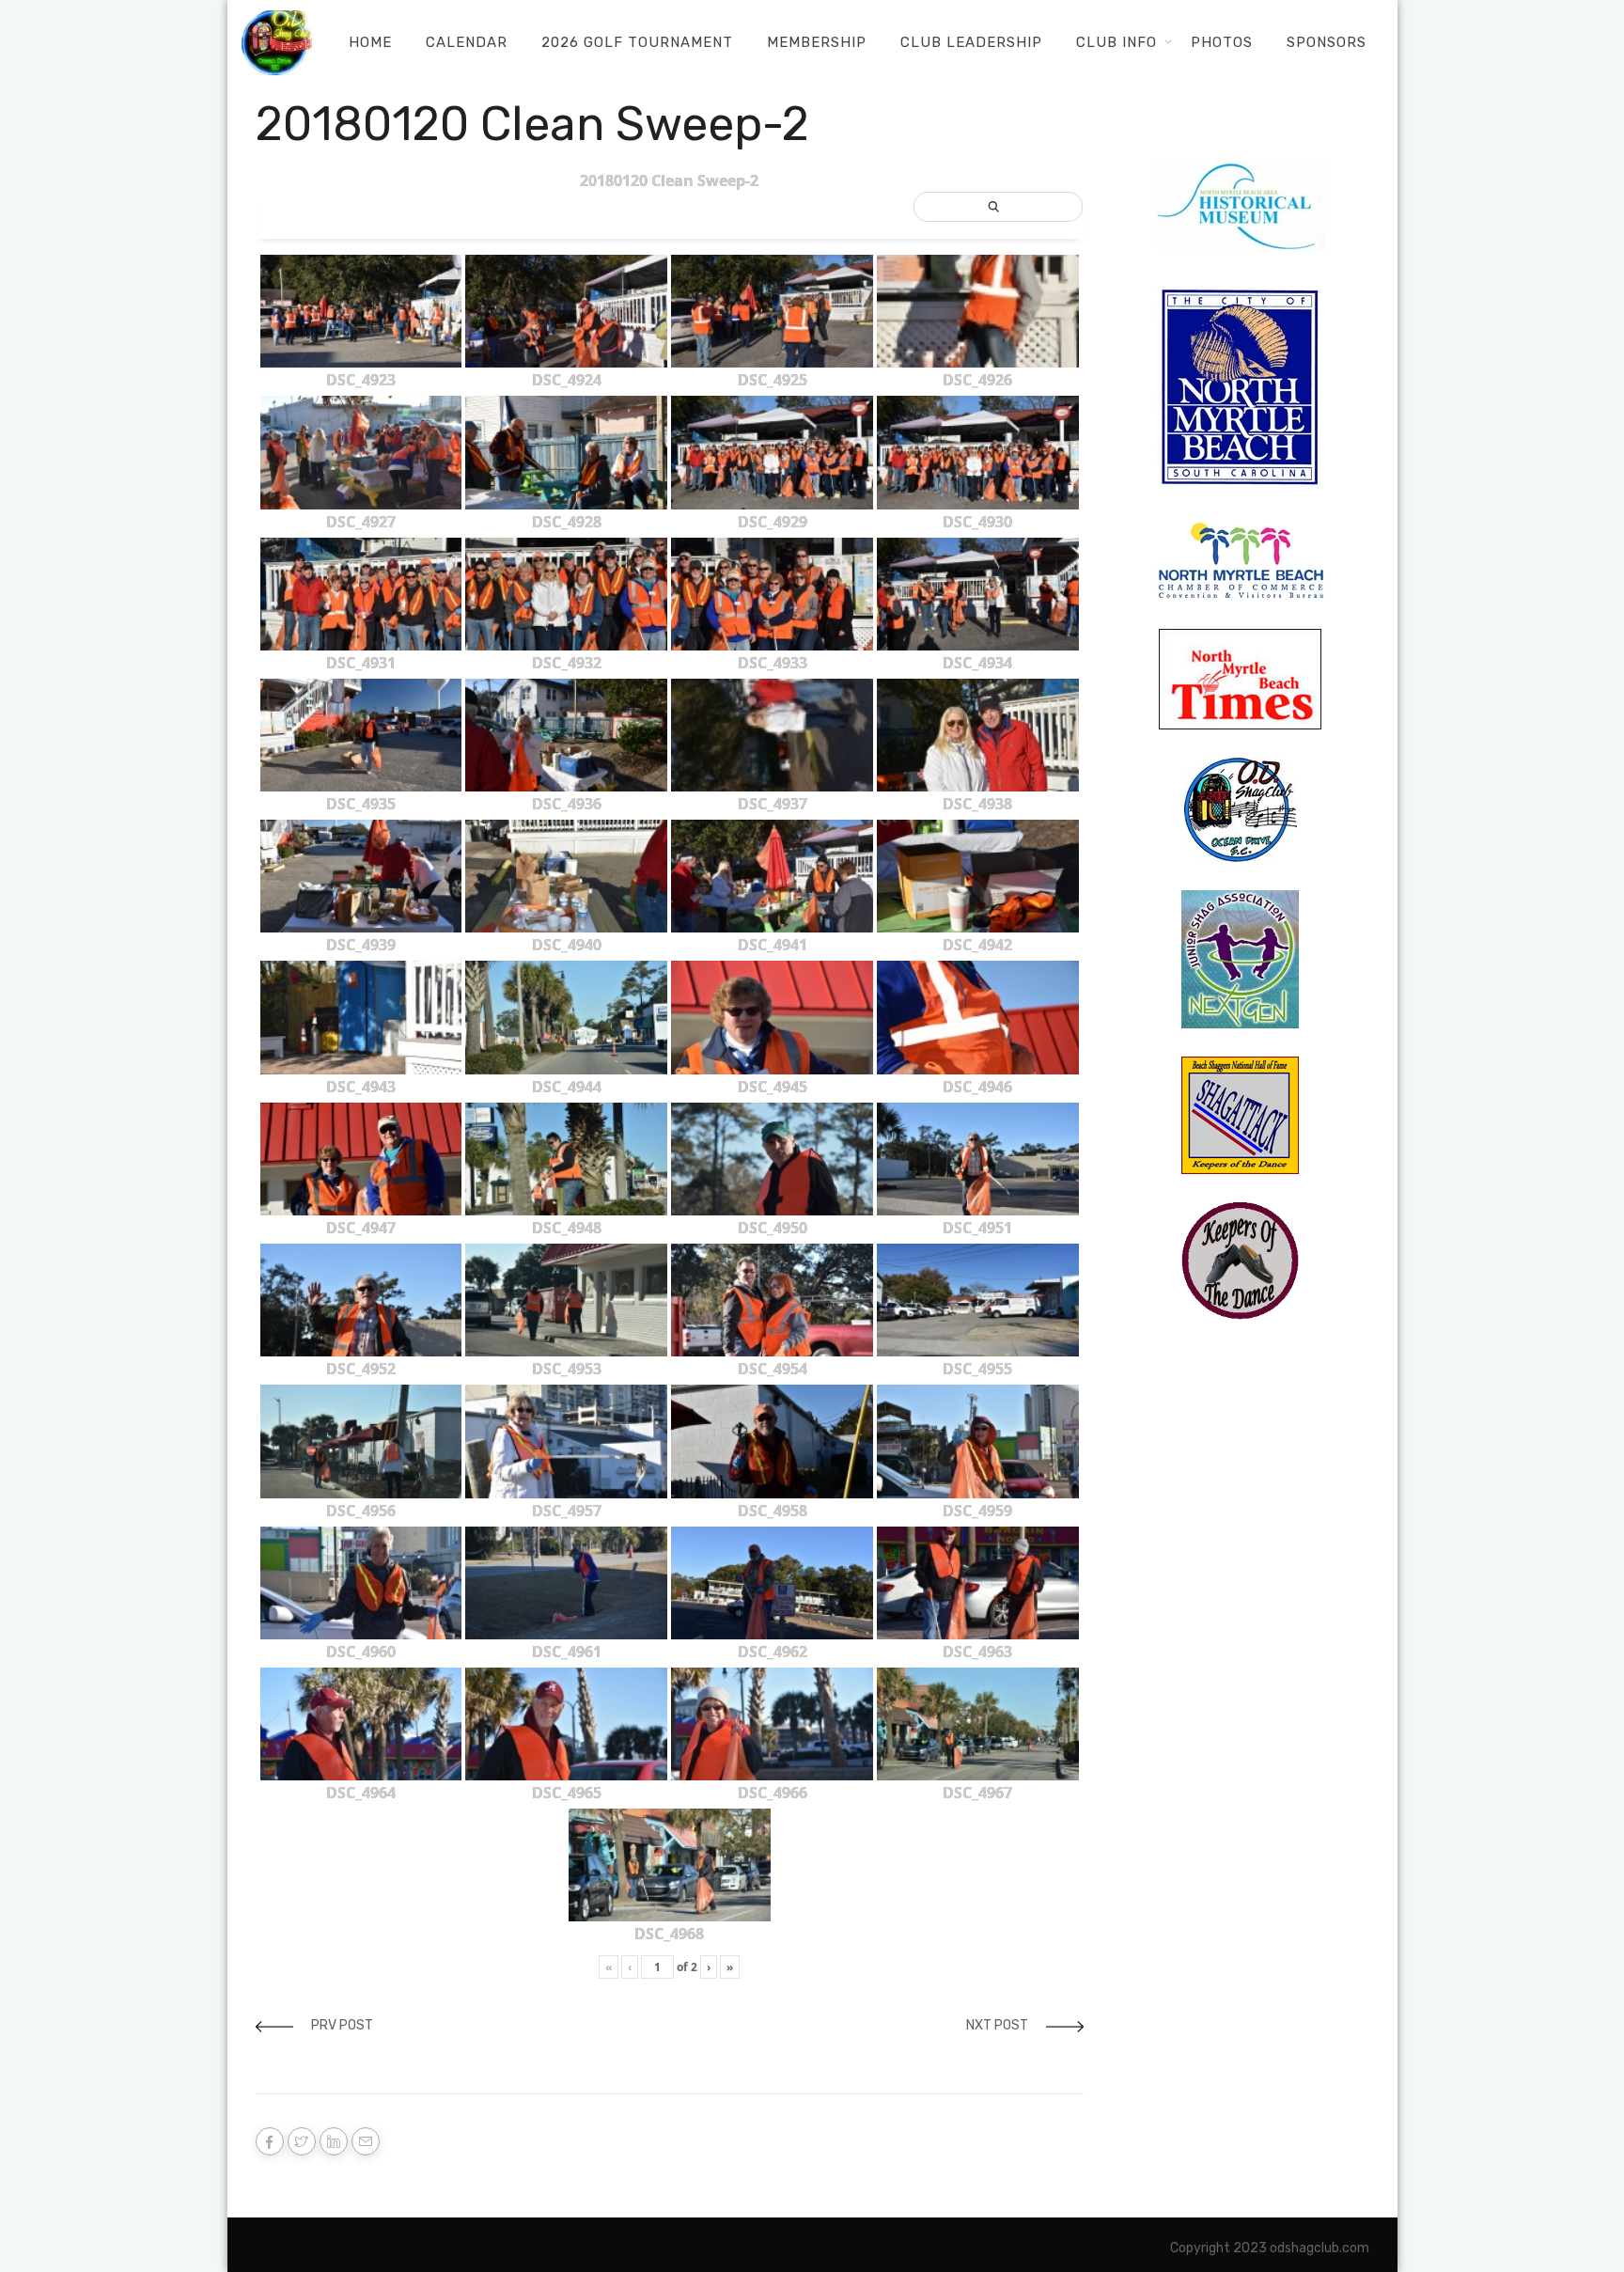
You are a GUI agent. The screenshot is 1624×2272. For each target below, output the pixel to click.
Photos (1222, 42)
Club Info (1116, 42)
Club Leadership (971, 42)
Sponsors (1327, 42)
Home (370, 42)
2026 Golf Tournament (637, 42)
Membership (817, 42)
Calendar (467, 42)
